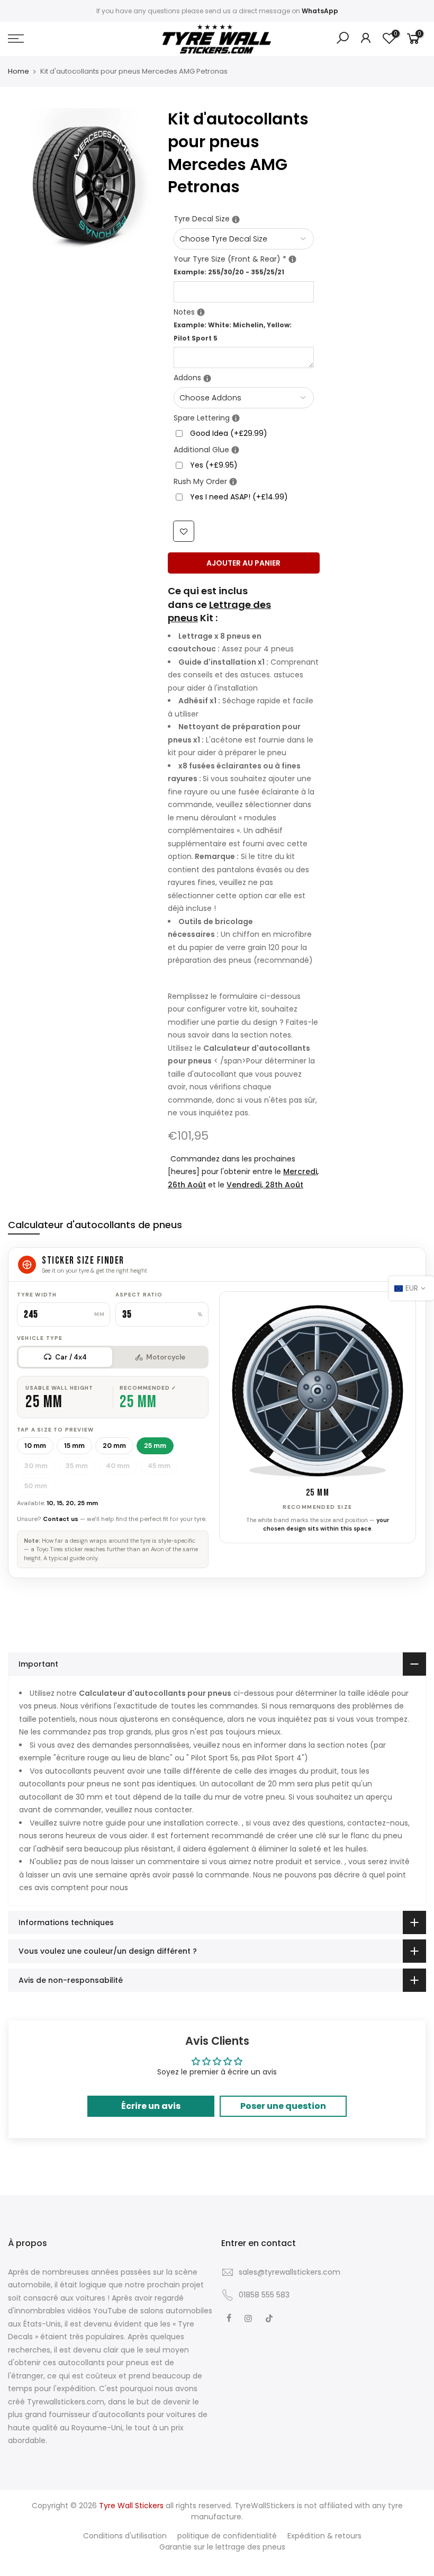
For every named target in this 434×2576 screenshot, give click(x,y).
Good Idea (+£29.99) (229, 433)
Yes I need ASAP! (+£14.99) (239, 497)
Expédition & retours (324, 2536)
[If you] (236, 220)
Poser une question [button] (283, 2106)
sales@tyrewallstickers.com (290, 2272)
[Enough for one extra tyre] (236, 418)
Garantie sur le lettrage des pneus (222, 2547)
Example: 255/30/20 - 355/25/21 (229, 272)
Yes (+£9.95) (214, 465)
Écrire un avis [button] (151, 2106)
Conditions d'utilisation (125, 2536)
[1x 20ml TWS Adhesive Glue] (235, 450)
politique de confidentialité (227, 2536)
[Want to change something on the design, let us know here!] (201, 312)
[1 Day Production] (233, 482)
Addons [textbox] (244, 377)
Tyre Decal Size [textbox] (244, 218)
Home (19, 71)
